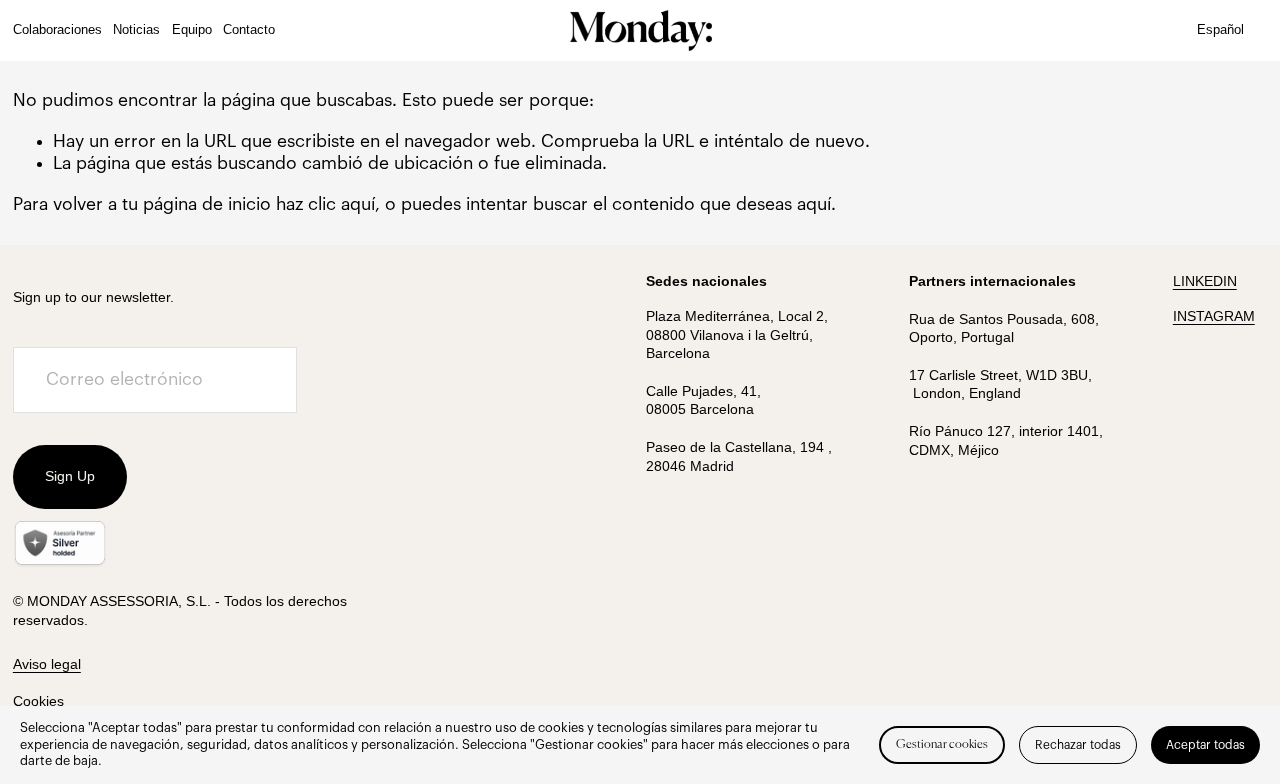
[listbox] (1232, 31)
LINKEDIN (1205, 281)
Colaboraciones (57, 29)
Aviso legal (47, 664)
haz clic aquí (325, 204)
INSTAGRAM (1214, 316)
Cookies (38, 701)
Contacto (249, 29)
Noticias (136, 29)
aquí (814, 204)
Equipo (192, 29)
